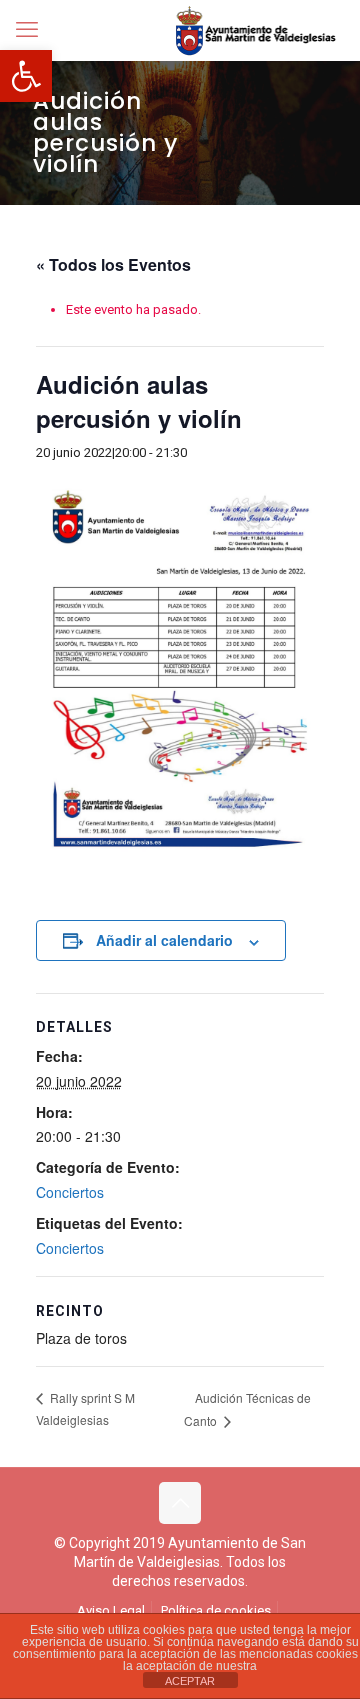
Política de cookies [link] (216, 1610)
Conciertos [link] (70, 1192)
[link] (26, 76)
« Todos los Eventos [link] (113, 264)
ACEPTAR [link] (190, 1681)
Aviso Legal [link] (111, 1610)
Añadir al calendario (164, 940)
